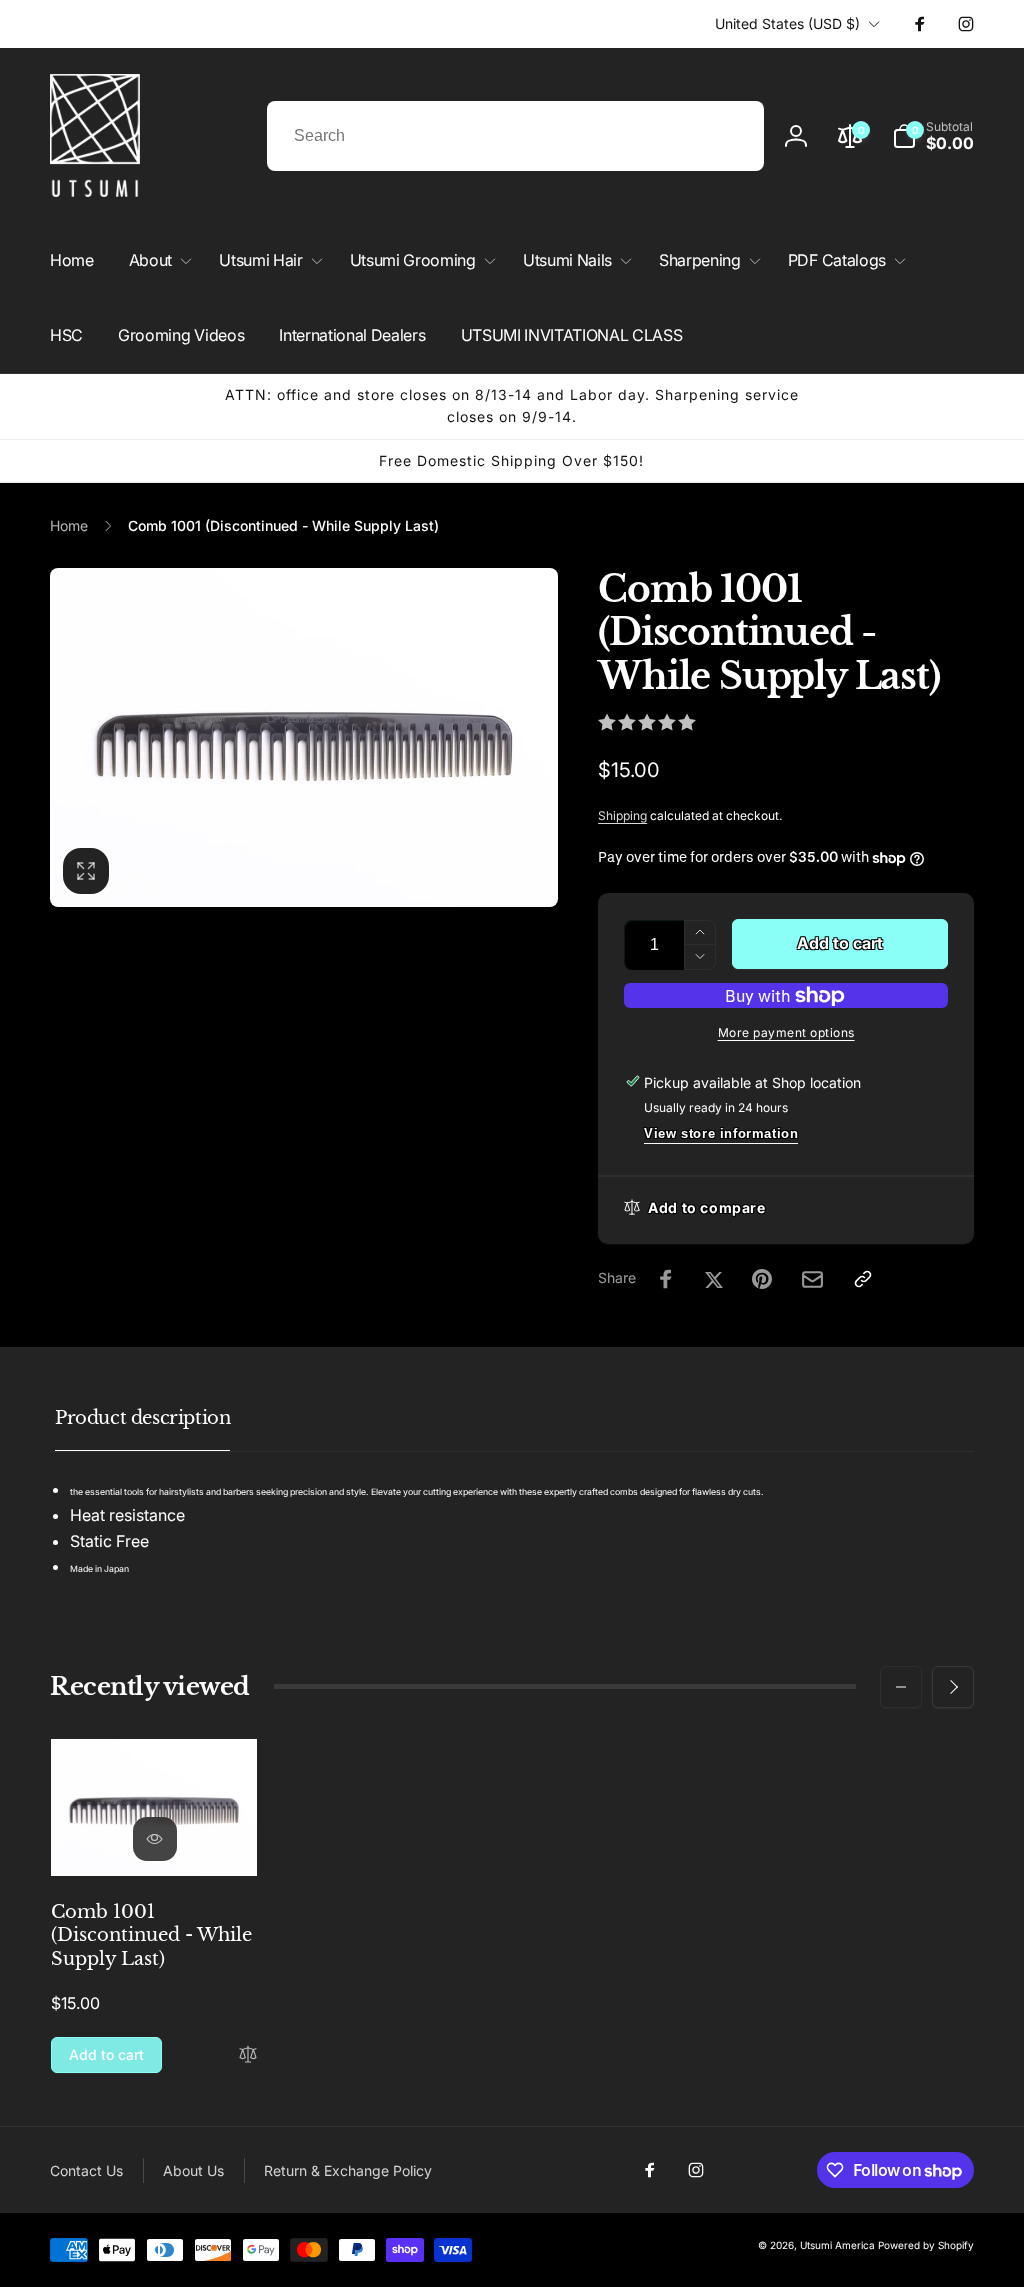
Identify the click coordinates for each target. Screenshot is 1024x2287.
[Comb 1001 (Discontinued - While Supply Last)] (155, 1839)
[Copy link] (863, 1279)
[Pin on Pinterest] (762, 1279)
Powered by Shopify (926, 2245)
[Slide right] (953, 1687)
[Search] (729, 136)
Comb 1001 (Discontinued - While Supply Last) (151, 1935)
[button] (933, 136)
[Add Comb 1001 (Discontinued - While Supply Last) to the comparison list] (248, 2055)
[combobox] (515, 136)
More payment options (786, 1032)
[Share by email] (812, 1279)
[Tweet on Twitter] (714, 1279)
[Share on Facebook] (666, 1279)
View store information (721, 1133)
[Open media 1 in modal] (304, 737)
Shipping (622, 815)
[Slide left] (901, 1687)
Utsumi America (837, 2245)
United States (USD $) (787, 23)
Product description (142, 1418)
